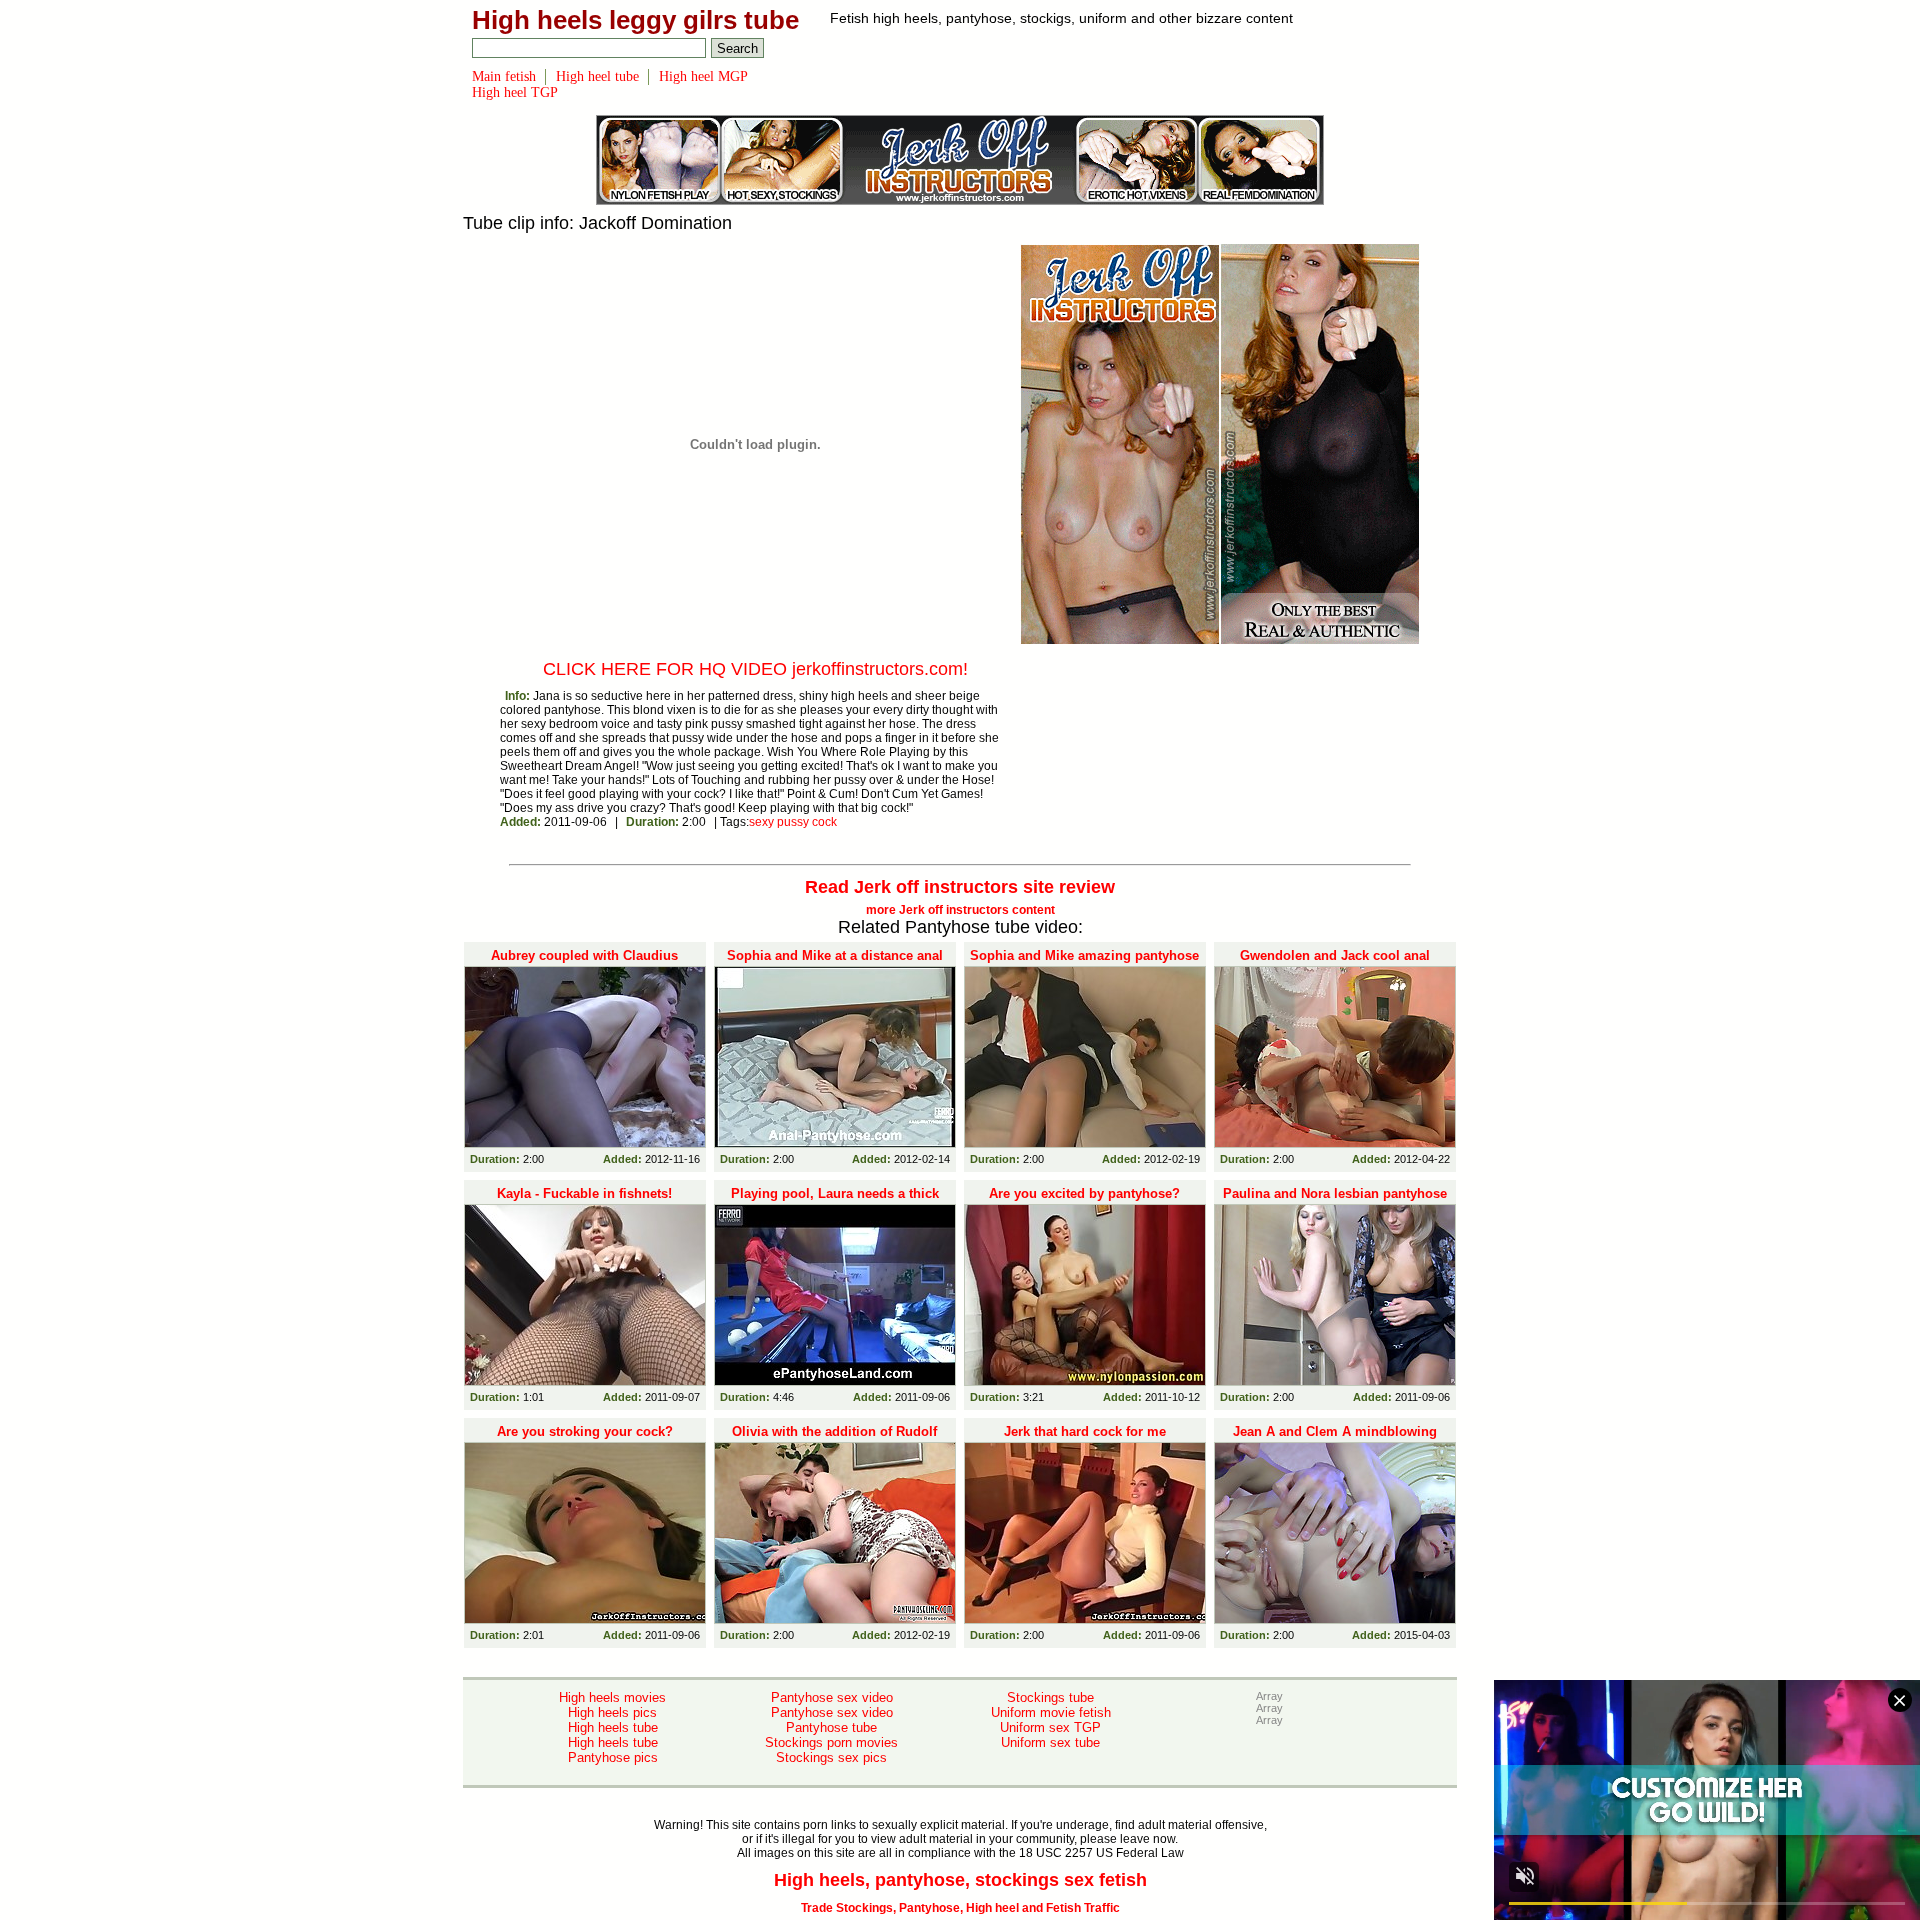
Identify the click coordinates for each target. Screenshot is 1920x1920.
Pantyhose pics (613, 1757)
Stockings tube (1050, 1697)
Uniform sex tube (1050, 1742)
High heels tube (613, 1727)
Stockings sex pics (831, 1757)
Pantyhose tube (831, 1727)
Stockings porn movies (831, 1742)
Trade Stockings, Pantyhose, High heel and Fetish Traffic (960, 1908)
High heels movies (612, 1697)
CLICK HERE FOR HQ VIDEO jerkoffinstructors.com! (755, 669)
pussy (793, 822)
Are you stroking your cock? (585, 1431)
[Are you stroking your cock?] (585, 1533)
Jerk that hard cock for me (1085, 1431)
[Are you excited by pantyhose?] (1085, 1295)
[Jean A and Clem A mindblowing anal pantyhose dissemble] (1335, 1533)
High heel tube (597, 76)
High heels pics (612, 1712)
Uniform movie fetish (1051, 1712)
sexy (761, 822)
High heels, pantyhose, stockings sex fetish (960, 1880)
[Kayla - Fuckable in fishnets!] (585, 1295)
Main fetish (504, 76)
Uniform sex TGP (1050, 1727)
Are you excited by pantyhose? (1084, 1193)
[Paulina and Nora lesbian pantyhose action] (1335, 1295)
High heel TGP (515, 92)
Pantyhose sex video (832, 1697)
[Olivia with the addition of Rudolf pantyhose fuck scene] (835, 1533)
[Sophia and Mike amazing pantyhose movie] (1085, 1057)
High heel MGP (703, 76)
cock (824, 822)
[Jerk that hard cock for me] (1085, 1533)
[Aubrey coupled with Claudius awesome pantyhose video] (585, 1057)
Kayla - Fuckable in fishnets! (584, 1193)
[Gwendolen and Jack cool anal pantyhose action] (1335, 1057)
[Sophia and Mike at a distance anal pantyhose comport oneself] (835, 1057)
